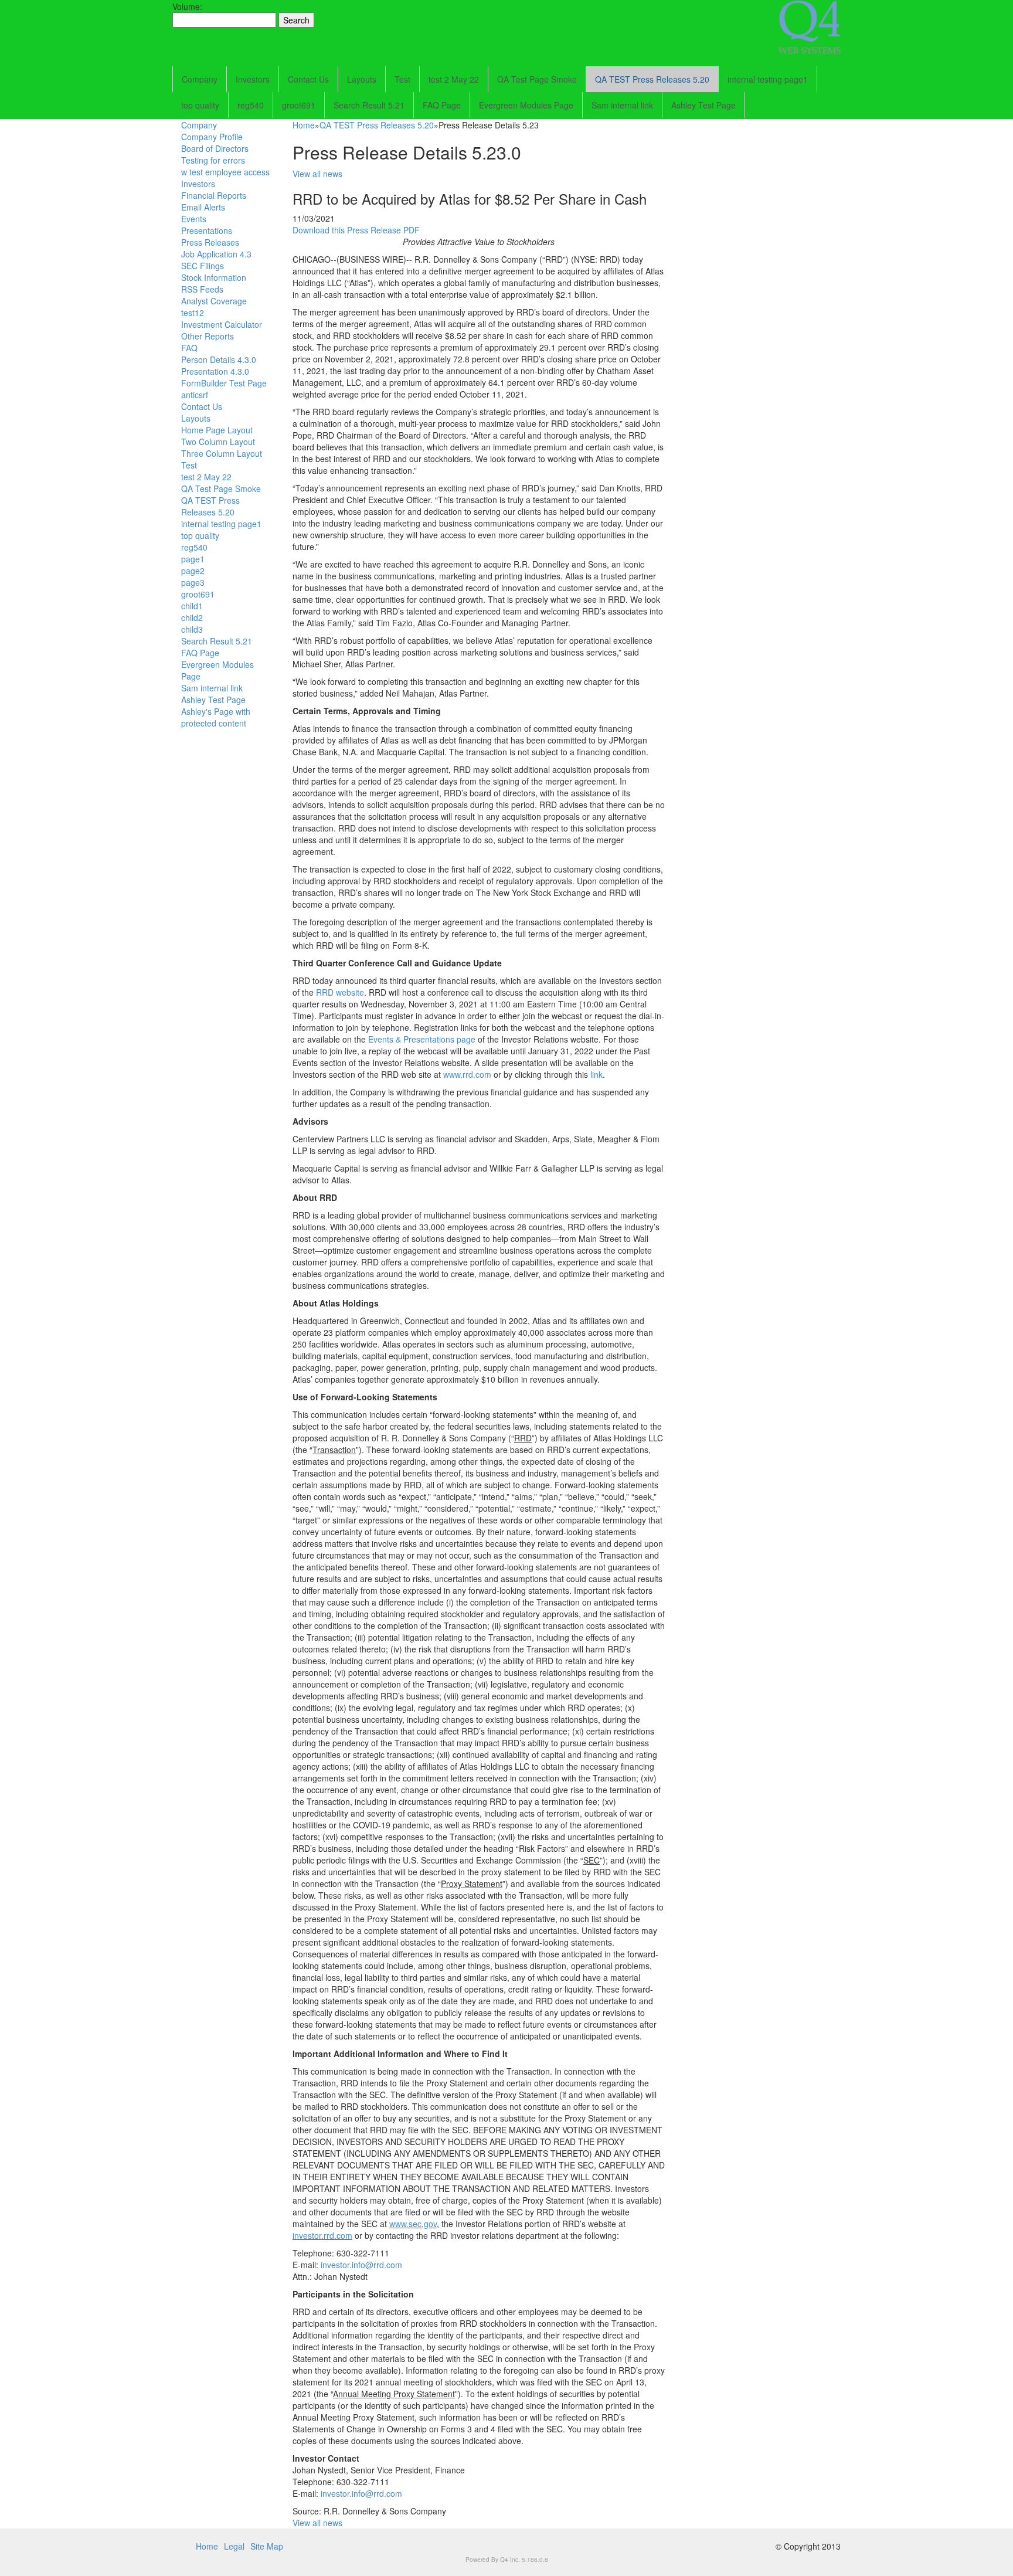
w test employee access (225, 172)
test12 (193, 313)
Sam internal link (622, 105)
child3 (192, 629)
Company (200, 79)
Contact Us (308, 79)
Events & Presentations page (422, 1039)
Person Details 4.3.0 (219, 359)
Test (402, 79)
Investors (253, 79)
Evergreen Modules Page (526, 105)
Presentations (207, 230)
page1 (193, 559)
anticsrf (195, 395)
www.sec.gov (413, 2224)
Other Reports (208, 336)
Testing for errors (213, 160)
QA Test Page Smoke (537, 79)
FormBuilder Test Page (224, 383)
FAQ (189, 348)
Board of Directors (215, 148)
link (596, 1074)
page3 (193, 582)
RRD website (340, 992)
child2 (192, 617)
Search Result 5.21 (369, 105)
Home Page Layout (217, 430)
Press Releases (210, 242)
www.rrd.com (467, 1074)
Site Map (267, 2546)
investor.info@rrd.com (361, 2265)
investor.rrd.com (322, 2235)
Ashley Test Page (703, 105)
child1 (192, 606)
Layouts (362, 79)
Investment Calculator (222, 324)
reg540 (251, 105)
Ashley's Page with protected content (216, 717)
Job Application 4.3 (216, 254)
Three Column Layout (222, 453)
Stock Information (214, 277)
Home (304, 125)
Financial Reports (214, 195)
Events (194, 219)
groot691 (299, 105)
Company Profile (212, 137)
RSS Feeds (202, 289)
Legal (234, 2546)
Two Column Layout (218, 442)
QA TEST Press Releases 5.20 (652, 79)
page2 (193, 571)
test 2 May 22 (454, 79)
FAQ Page (442, 105)
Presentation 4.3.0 (215, 371)
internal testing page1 (768, 79)
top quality (200, 105)
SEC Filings (203, 266)
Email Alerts (203, 207)
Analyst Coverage (214, 301)
